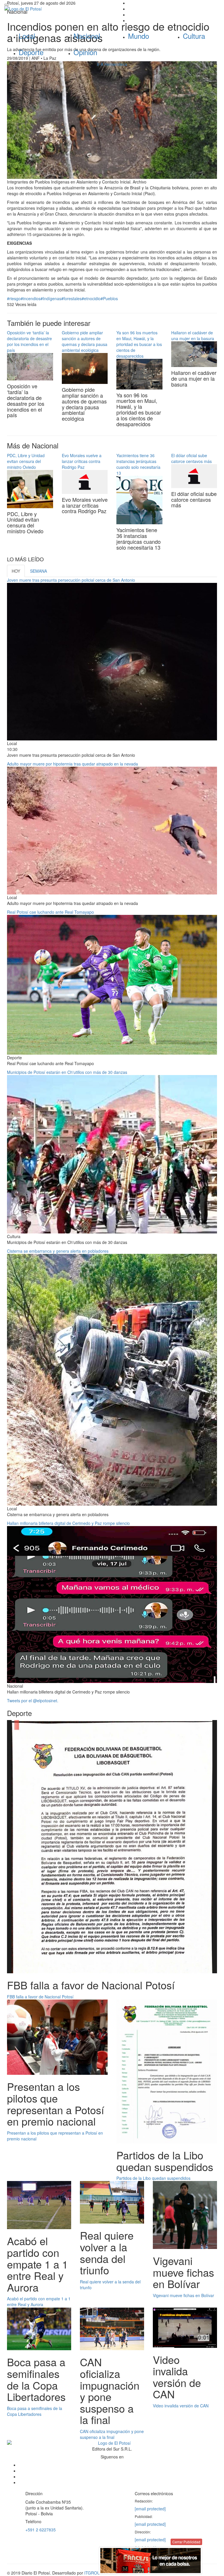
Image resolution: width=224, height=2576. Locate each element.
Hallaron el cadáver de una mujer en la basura (193, 335)
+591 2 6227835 (41, 2530)
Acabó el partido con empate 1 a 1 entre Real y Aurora (39, 2301)
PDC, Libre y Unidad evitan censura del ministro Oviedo (26, 461)
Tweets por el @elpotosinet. (33, 1701)
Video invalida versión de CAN (181, 2406)
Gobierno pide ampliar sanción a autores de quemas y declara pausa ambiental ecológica (85, 341)
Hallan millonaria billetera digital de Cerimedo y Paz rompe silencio (68, 1523)
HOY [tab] (16, 571)
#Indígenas (51, 298)
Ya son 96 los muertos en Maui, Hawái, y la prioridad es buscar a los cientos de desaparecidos (139, 344)
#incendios (31, 298)
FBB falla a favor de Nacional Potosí (40, 1997)
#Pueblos (109, 298)
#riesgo (14, 298)
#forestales (71, 298)
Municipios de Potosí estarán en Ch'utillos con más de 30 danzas (67, 1072)
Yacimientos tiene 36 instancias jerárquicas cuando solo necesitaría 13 (138, 464)
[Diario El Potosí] (56, 9)
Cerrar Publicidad (186, 2542)
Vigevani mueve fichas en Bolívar (183, 2295)
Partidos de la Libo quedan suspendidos (153, 2178)
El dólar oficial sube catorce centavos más (191, 458)
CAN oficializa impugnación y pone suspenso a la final (112, 2434)
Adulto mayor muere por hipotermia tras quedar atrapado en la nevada (72, 764)
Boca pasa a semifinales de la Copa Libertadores (35, 2411)
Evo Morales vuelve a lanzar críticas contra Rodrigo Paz (82, 461)
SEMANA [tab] (38, 571)
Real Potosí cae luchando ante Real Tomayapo (50, 912)
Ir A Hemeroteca (112, 64)
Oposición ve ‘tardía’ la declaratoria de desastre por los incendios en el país (29, 341)
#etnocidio (91, 298)
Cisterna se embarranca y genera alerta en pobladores (58, 1251)
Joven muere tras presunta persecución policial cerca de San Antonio (71, 580)
